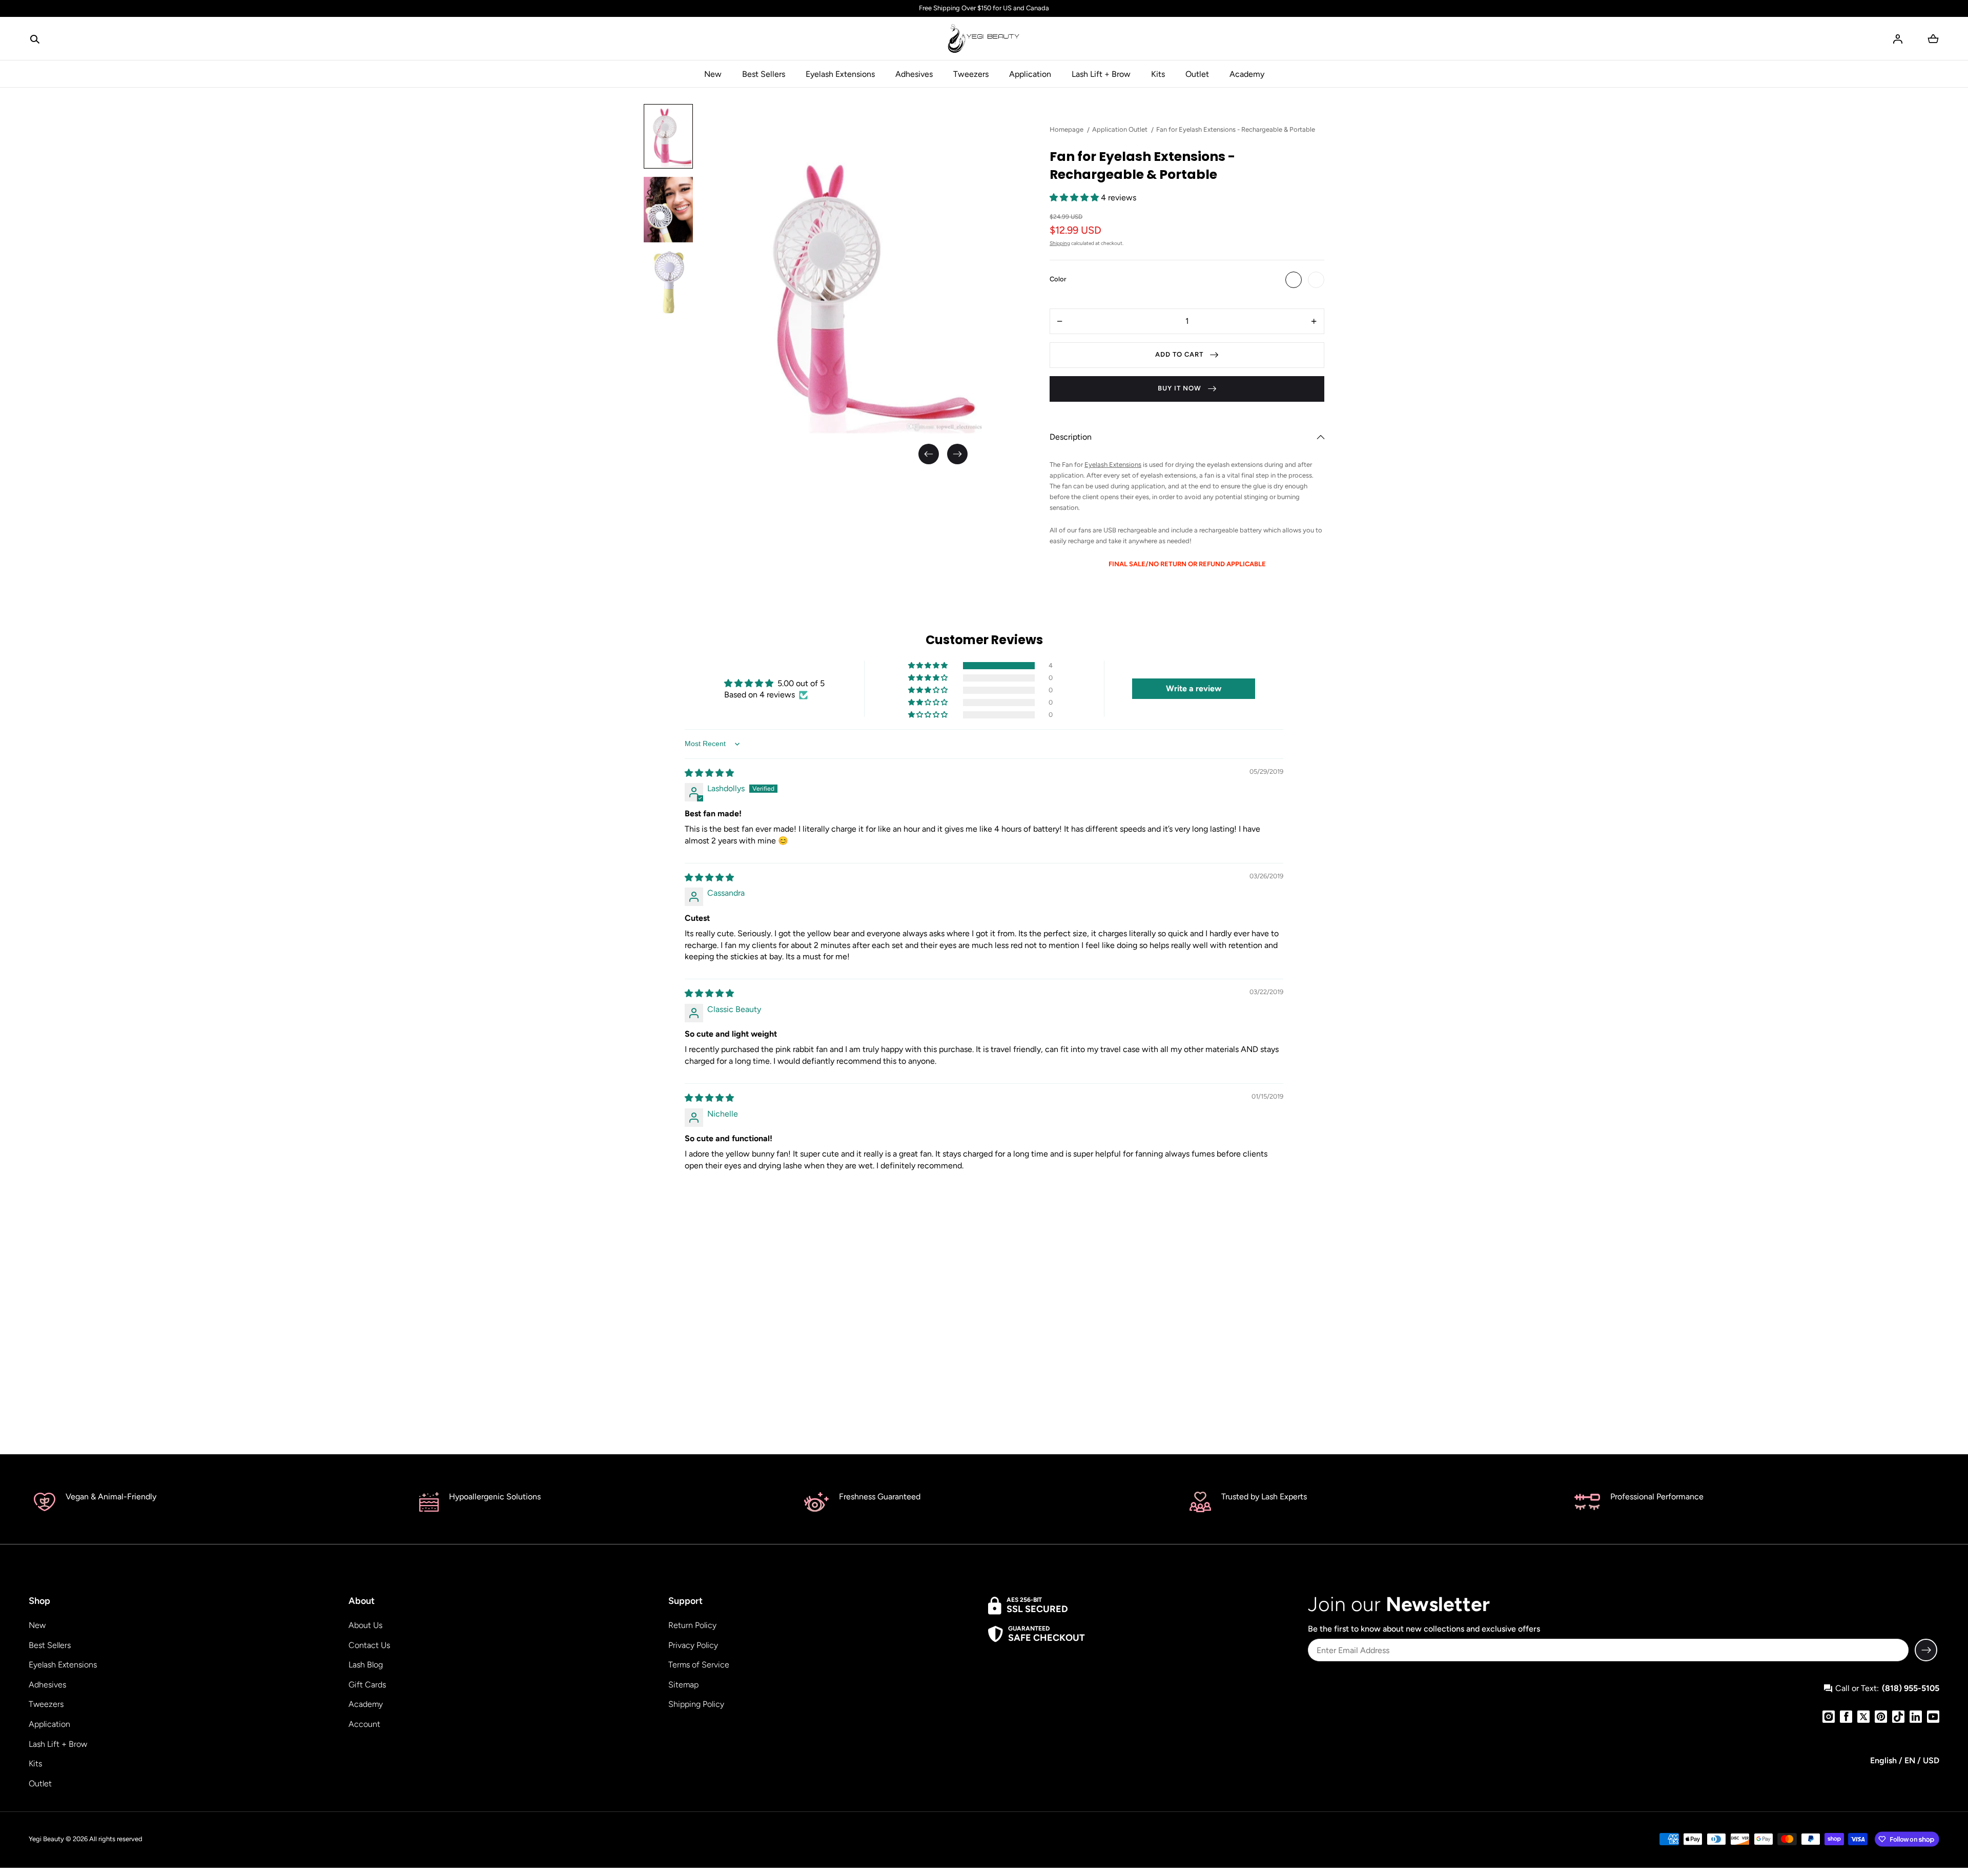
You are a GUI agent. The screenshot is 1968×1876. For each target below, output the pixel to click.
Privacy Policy (1051, 1046)
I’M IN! (1087, 970)
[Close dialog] (1176, 820)
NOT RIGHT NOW (1086, 993)
